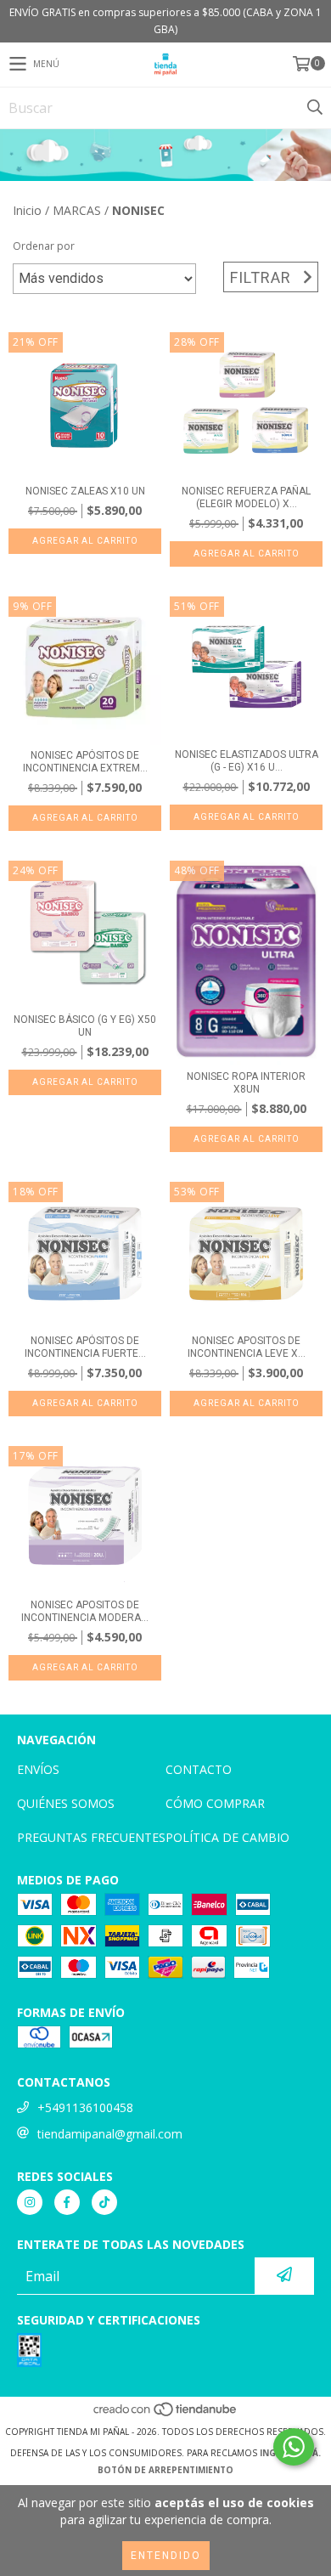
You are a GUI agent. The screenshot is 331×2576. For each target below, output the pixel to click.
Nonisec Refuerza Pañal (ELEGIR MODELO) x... (246, 497)
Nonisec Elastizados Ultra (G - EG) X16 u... (247, 761)
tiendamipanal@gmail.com (110, 2134)
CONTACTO (199, 1769)
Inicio (27, 210)
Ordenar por (44, 246)
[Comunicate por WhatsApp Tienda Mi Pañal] (294, 2447)
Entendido (166, 2556)
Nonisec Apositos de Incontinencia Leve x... (247, 1347)
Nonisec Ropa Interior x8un (246, 1083)
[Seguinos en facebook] (67, 2202)
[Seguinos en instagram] (30, 2202)
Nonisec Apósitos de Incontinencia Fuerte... (85, 1347)
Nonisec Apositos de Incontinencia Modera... (85, 1611)
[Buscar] (314, 108)
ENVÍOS (38, 1769)
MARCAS (77, 210)
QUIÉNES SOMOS (66, 1803)
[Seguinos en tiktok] (104, 2202)
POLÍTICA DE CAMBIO (227, 1837)
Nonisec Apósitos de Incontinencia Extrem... (85, 762)
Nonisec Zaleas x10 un (85, 491)
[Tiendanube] (166, 2415)
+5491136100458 (85, 2107)
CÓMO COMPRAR (215, 1803)
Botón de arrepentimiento (165, 2470)
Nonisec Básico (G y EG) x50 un (85, 1026)
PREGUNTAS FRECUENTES (91, 1837)
